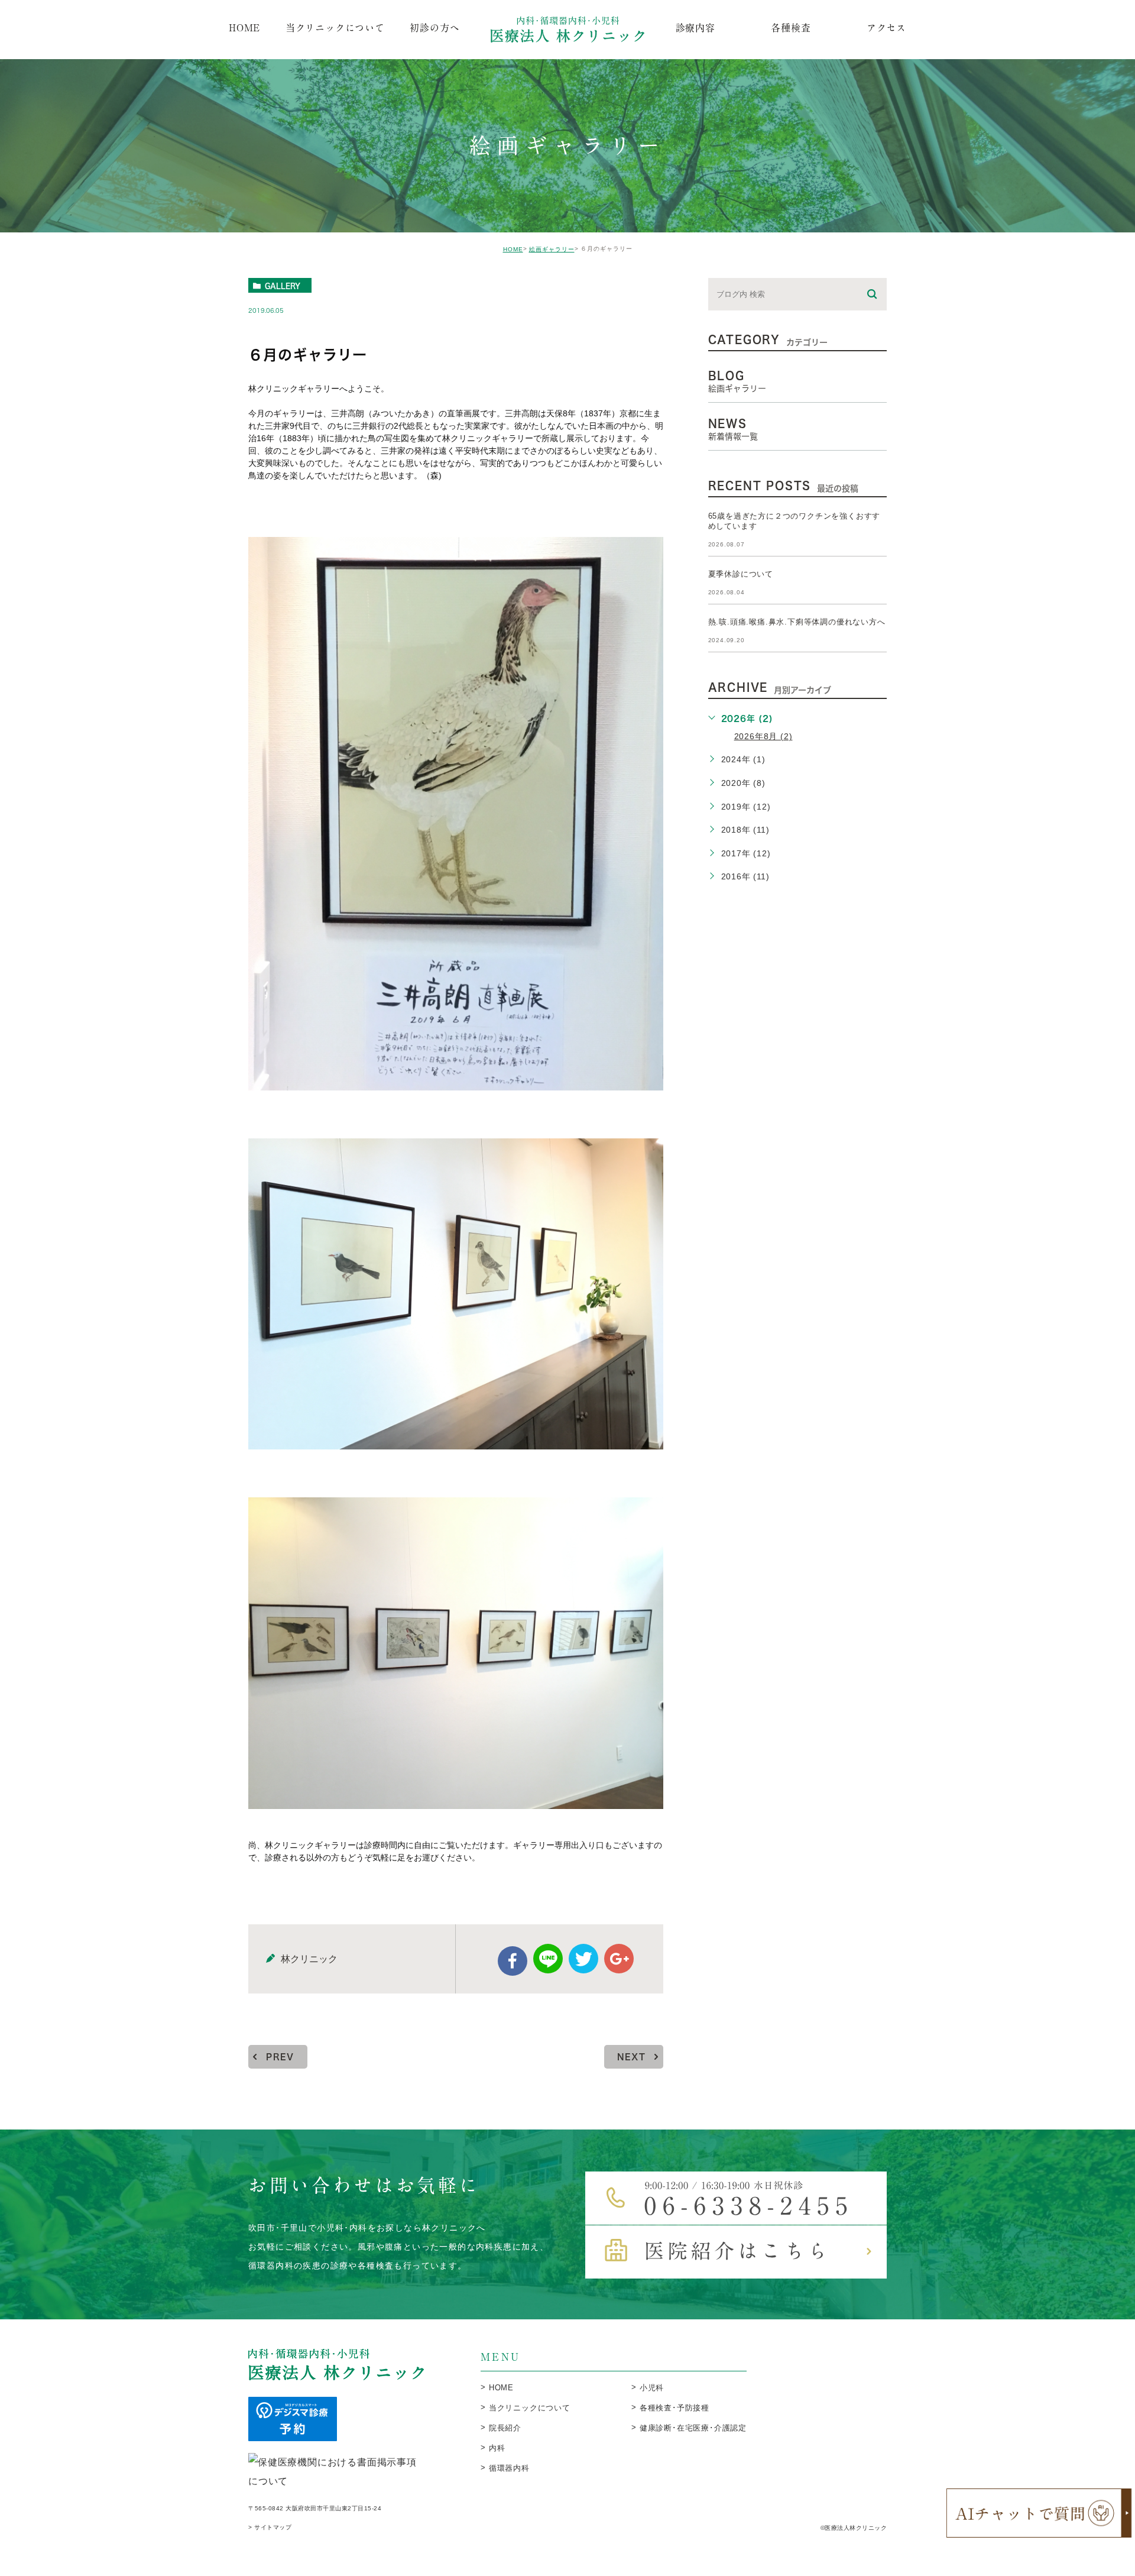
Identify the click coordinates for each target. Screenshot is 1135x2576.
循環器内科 (509, 2468)
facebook (513, 1961)
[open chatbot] (1039, 2513)
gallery (283, 286)
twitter (583, 1959)
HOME (513, 249)
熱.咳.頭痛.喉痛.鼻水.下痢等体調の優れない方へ (797, 622)
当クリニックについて (530, 2408)
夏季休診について (741, 574)
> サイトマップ (270, 2528)
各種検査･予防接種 (674, 2408)
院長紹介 (505, 2428)
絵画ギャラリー (552, 249)
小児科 (652, 2388)
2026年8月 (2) (763, 736)
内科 (497, 2448)
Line (548, 1959)
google (619, 1959)
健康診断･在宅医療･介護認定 (693, 2428)
